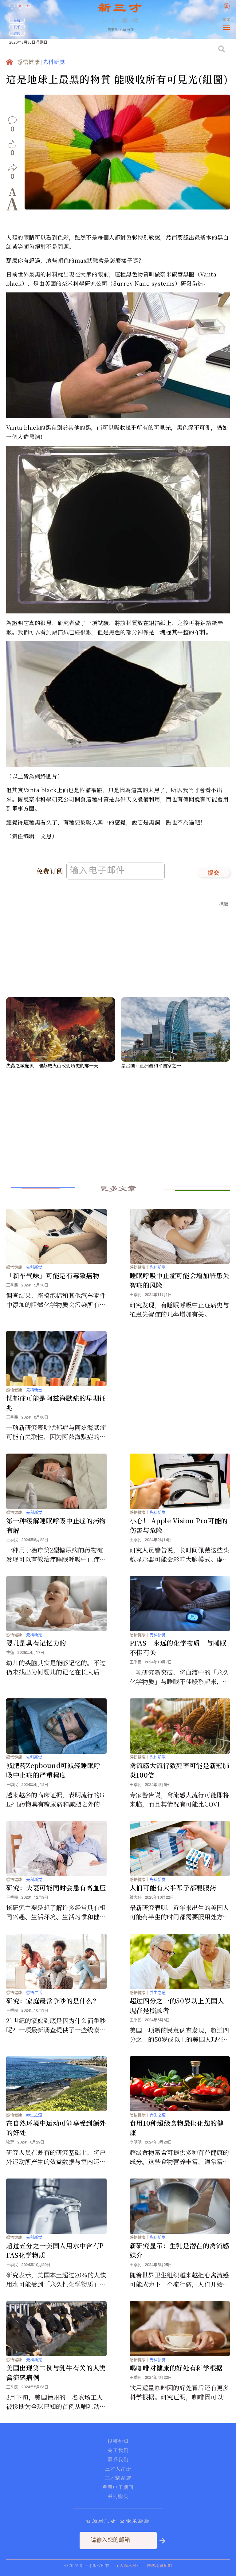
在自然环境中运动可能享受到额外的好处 (56, 2128)
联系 (17, 27)
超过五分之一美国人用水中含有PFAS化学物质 (55, 2250)
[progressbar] (144, 21)
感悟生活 (34, 1993)
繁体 (226, 20)
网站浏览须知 (159, 2565)
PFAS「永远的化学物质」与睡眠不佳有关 (178, 1648)
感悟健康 (29, 63)
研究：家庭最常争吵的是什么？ (53, 2001)
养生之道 (158, 1993)
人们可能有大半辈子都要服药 (173, 1888)
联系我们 (118, 2460)
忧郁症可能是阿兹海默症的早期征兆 (56, 1403)
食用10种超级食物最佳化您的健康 (177, 2128)
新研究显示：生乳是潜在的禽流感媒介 (180, 2250)
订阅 (17, 33)
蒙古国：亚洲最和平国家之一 (151, 1065)
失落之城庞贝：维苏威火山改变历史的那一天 (52, 1065)
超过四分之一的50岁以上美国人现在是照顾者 (177, 2005)
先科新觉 (54, 63)
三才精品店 (118, 2478)
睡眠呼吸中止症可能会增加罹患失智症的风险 (180, 1280)
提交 (214, 873)
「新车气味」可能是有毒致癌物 (53, 1275)
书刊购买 (118, 2496)
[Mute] (135, 20)
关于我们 (118, 2450)
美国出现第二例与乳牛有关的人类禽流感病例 (56, 2372)
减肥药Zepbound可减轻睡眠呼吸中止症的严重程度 (53, 1770)
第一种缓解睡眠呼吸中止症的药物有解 (56, 1525)
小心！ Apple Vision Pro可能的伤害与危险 (179, 1525)
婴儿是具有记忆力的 (36, 1643)
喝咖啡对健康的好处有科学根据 (176, 2368)
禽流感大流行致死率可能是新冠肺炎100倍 (180, 1770)
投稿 (17, 20)
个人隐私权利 (128, 2565)
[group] (126, 25)
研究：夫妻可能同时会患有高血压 (56, 1888)
